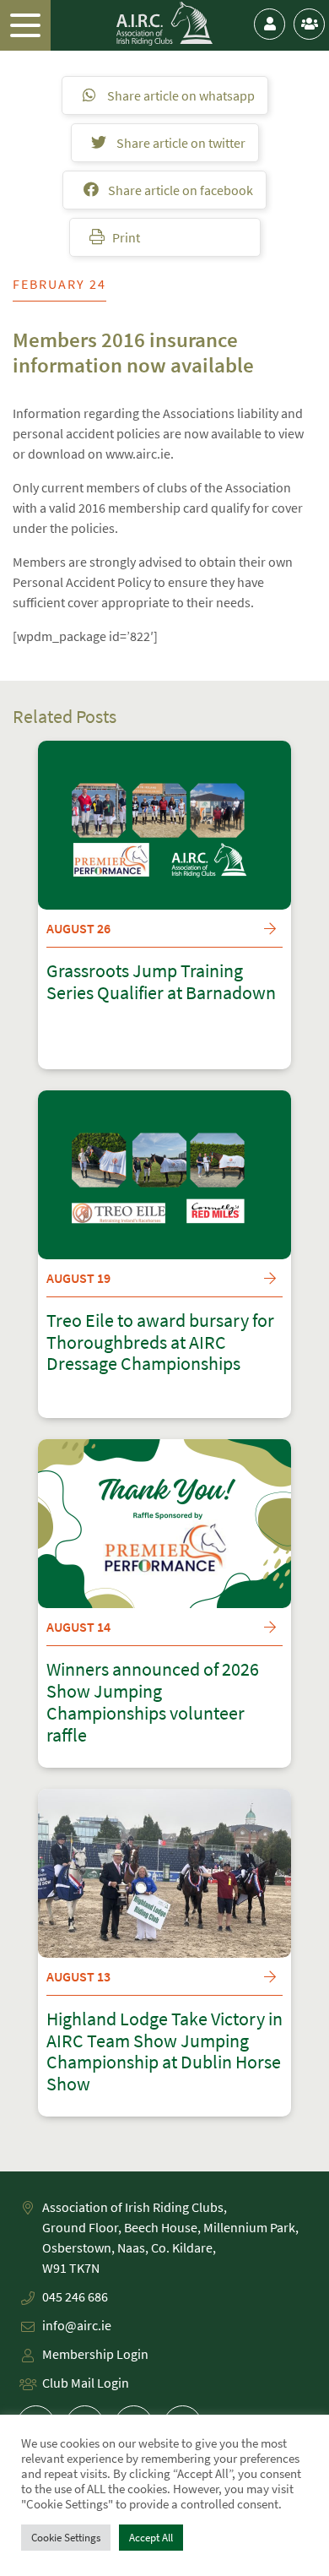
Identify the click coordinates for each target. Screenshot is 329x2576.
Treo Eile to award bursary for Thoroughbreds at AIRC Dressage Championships (160, 1343)
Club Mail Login (86, 2383)
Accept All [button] (151, 2538)
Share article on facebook (179, 190)
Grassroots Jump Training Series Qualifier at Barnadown (161, 982)
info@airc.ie (77, 2325)
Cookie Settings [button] (66, 2538)
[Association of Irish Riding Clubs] (165, 24)
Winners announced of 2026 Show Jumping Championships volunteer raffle (153, 1703)
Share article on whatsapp (180, 95)
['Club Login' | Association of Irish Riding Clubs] (309, 24)
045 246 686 (75, 2296)
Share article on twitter (180, 143)
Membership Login (95, 2354)
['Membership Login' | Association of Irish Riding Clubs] (270, 24)
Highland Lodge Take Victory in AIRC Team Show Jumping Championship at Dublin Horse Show (164, 2052)
